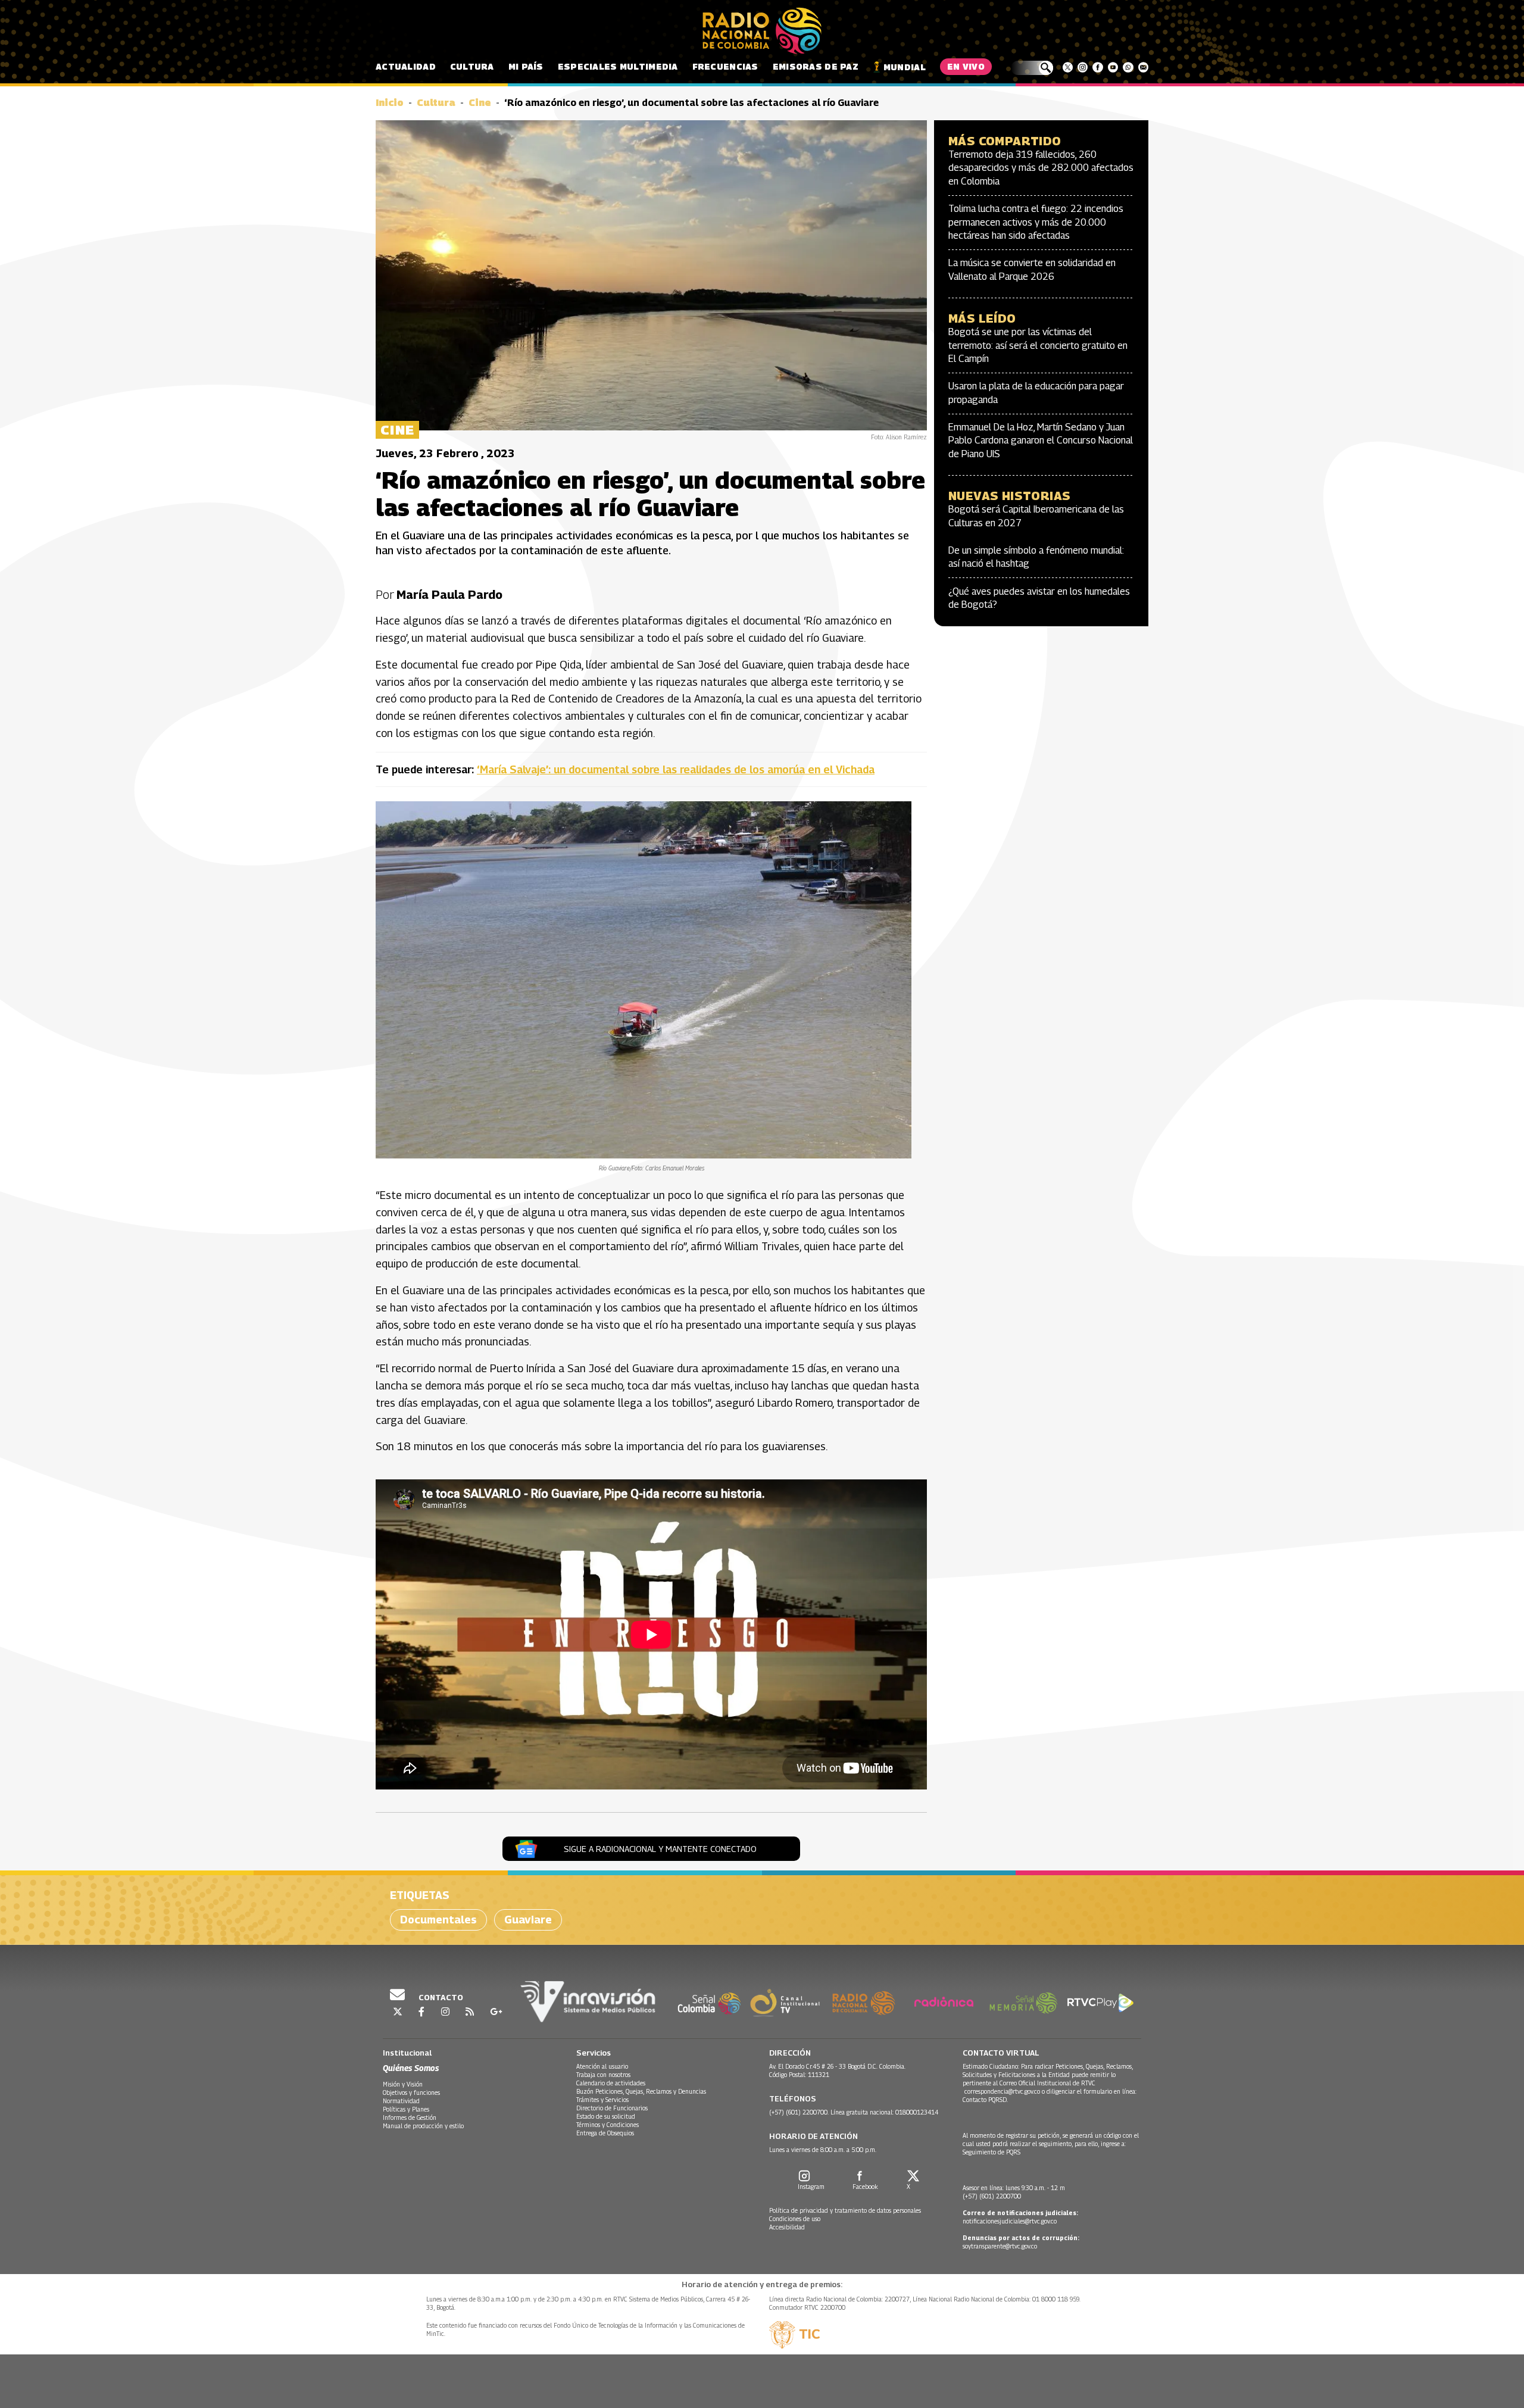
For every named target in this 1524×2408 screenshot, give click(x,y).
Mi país (526, 66)
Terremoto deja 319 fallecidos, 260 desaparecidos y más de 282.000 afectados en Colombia (1041, 168)
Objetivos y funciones (411, 2092)
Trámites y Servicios (602, 2100)
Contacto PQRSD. (986, 2100)
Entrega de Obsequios (605, 2133)
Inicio (390, 103)
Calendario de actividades (611, 2083)
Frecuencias (725, 66)
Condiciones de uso (795, 2219)
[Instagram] (1083, 67)
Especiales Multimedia (618, 66)
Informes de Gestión (410, 2117)
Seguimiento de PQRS (991, 2152)
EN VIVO (966, 66)
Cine (480, 103)
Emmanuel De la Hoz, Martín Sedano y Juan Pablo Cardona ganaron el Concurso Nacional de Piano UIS (1041, 441)
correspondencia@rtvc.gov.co (1002, 2091)
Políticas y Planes (406, 2109)
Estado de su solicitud (606, 2116)
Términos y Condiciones (608, 2125)
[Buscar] (1032, 68)
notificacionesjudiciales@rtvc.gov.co (1010, 2221)
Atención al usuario (602, 2066)
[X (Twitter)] (1068, 67)
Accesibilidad (787, 2227)
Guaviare (528, 1920)
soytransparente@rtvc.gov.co (1000, 2246)
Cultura (472, 66)
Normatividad (401, 2101)
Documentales (438, 1920)
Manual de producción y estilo (423, 2126)
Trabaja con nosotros (603, 2075)
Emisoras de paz (816, 66)
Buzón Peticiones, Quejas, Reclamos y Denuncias (641, 2091)
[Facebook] (1097, 67)
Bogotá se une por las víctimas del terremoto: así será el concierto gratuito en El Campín (1038, 345)
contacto (440, 1997)
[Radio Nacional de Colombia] (762, 31)
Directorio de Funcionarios (612, 2108)
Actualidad (406, 66)
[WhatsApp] (1128, 67)
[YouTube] (1113, 67)
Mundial (905, 67)
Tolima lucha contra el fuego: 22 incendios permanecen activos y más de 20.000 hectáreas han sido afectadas (1036, 222)
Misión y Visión (403, 2084)
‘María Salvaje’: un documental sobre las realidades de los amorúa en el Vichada (676, 769)
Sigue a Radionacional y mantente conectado (660, 1849)
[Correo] (1143, 67)
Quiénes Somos (411, 2068)
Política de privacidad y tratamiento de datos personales (845, 2210)
